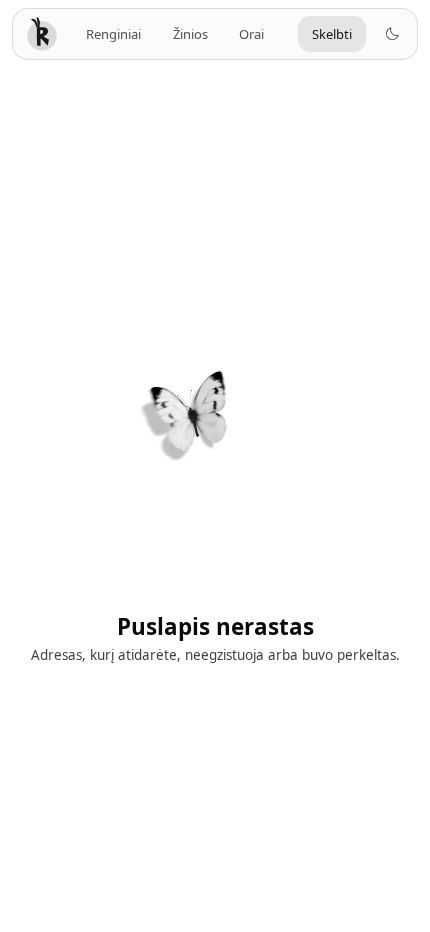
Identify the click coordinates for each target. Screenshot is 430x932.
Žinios (190, 34)
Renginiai (113, 34)
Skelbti (332, 34)
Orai (251, 34)
